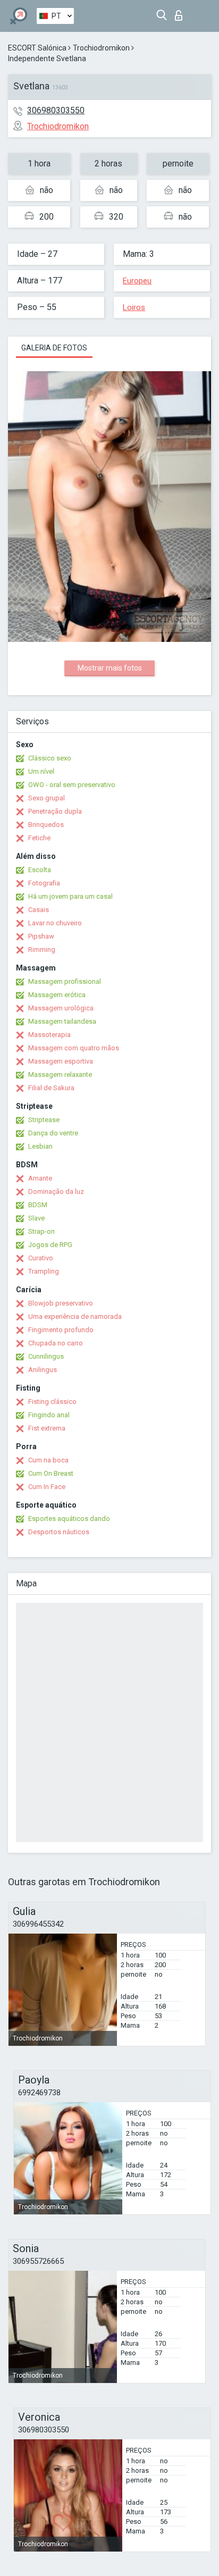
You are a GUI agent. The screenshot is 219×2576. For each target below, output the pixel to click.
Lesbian (40, 1146)
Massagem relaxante (60, 1074)
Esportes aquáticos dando (69, 1519)
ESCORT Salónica (37, 48)
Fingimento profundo (61, 1330)
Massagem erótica (57, 995)
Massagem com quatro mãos (74, 1048)
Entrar (181, 12)
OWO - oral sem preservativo (72, 785)
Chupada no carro (56, 1343)
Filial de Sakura (51, 1088)
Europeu (137, 281)
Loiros (134, 307)
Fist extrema (47, 1428)
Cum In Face (47, 1487)
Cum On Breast (51, 1473)
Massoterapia (49, 1035)
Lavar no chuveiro (55, 923)
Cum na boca (48, 1460)
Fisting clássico (52, 1402)
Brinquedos (46, 825)
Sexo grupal (47, 798)
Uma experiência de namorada (75, 1316)
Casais (39, 910)
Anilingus (43, 1370)
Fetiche (39, 838)
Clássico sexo (50, 758)
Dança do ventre (53, 1133)
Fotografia (44, 883)
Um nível (41, 771)
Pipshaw (41, 936)
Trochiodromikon (101, 48)
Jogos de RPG (50, 1245)
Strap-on (41, 1231)
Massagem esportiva (61, 1061)
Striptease (44, 1120)
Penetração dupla (55, 811)
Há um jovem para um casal (70, 896)
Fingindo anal (49, 1415)
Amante (40, 1178)
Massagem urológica (61, 1008)
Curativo (41, 1258)
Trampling (44, 1271)
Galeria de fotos (54, 348)
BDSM (38, 1205)
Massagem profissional (65, 981)
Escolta (40, 870)
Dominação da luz (56, 1191)
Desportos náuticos (59, 1532)
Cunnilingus (46, 1356)
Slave (36, 1218)
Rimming (42, 950)
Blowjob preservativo (61, 1303)
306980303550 (56, 110)
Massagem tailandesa (62, 1021)
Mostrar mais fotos (110, 668)
